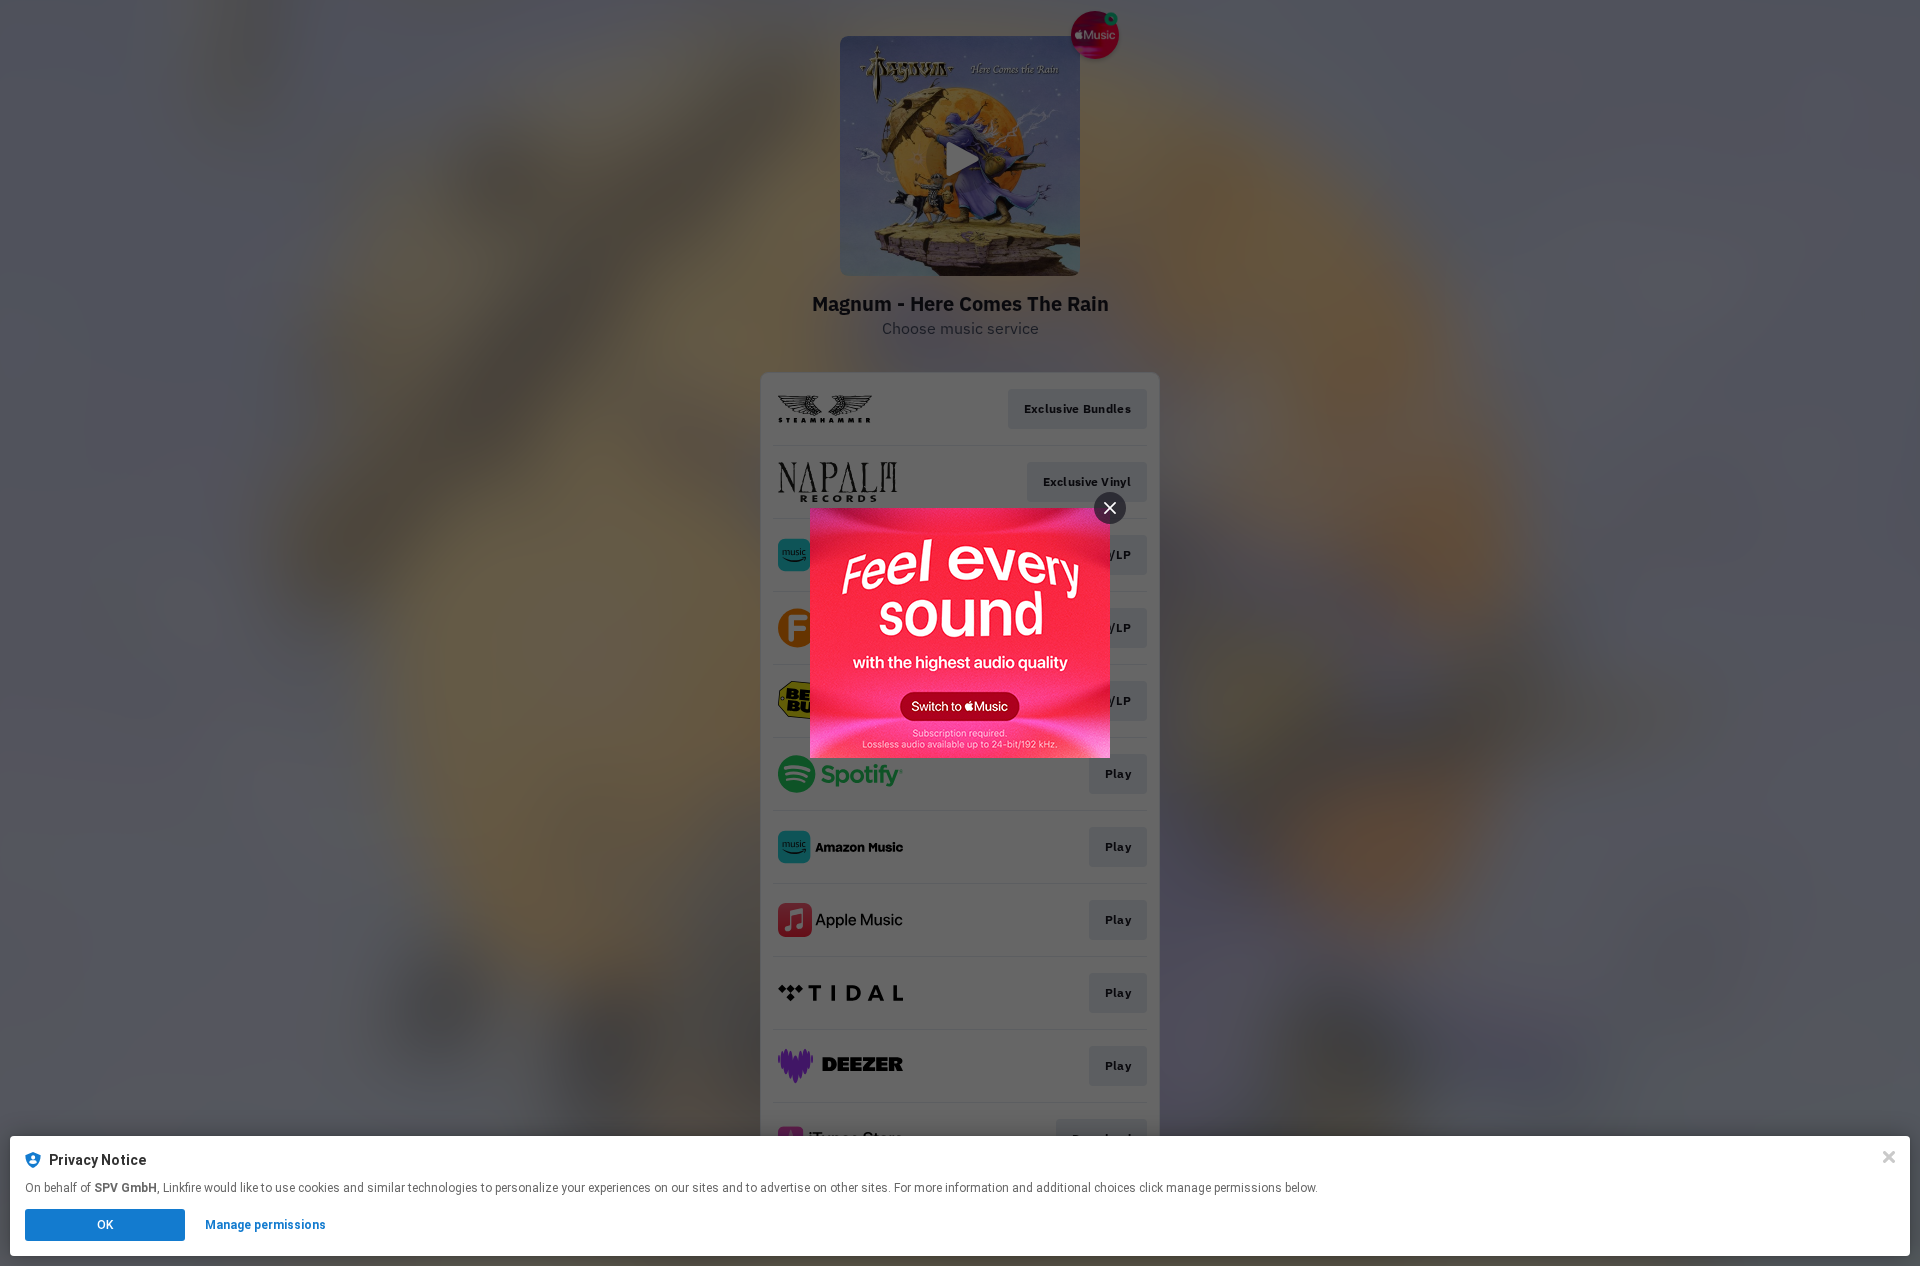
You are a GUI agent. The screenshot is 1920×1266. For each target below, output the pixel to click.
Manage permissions (265, 1225)
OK (105, 1225)
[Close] (1889, 1157)
